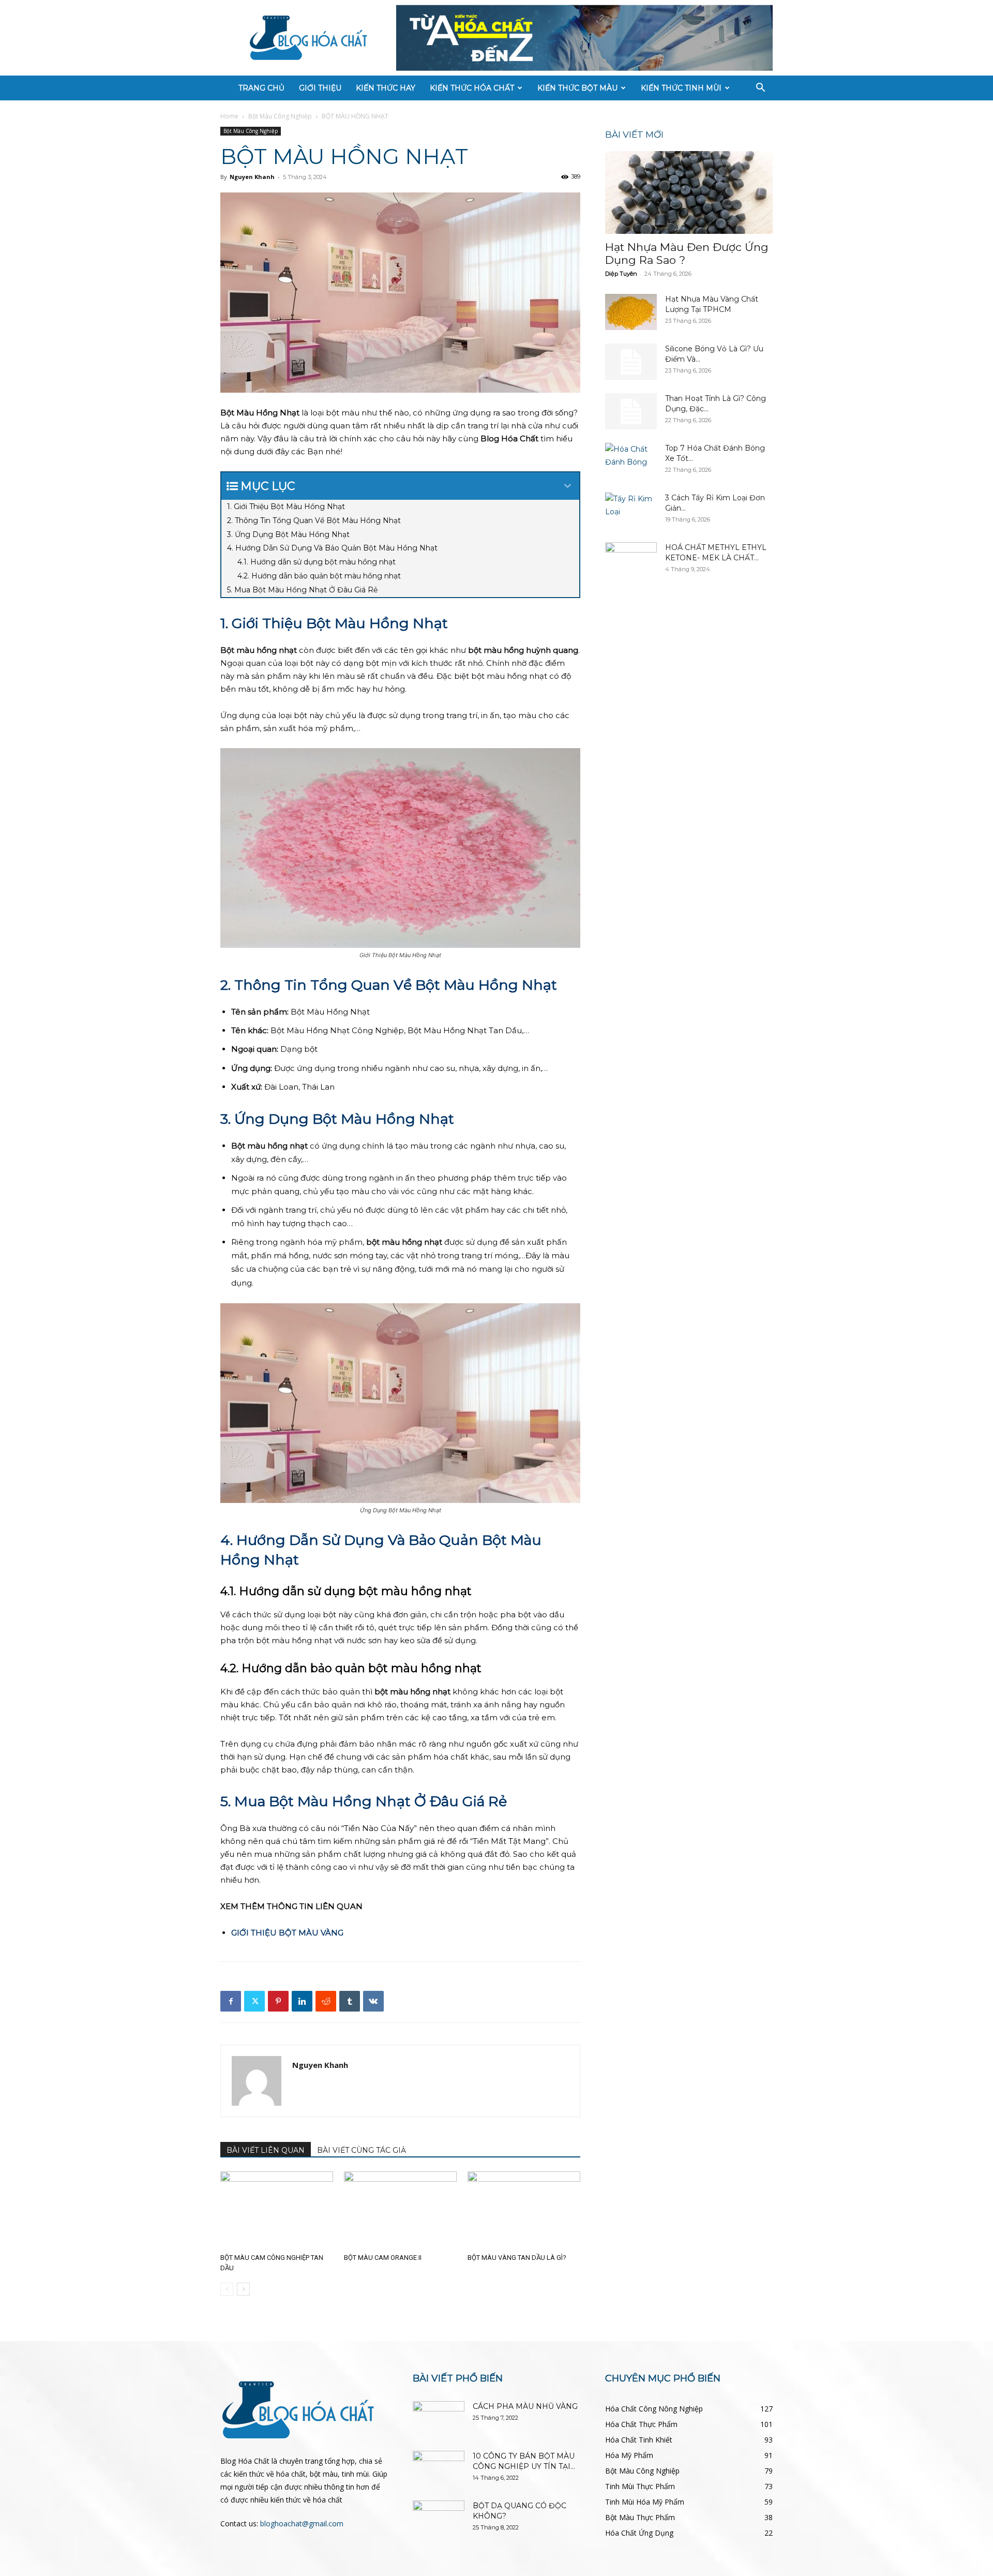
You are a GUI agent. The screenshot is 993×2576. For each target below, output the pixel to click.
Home (229, 116)
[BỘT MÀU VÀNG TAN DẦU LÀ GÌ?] (524, 2210)
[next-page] (243, 2289)
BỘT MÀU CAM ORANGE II (383, 2258)
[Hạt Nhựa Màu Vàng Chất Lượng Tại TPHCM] (631, 312)
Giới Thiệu (320, 88)
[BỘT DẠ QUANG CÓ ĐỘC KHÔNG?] (439, 2519)
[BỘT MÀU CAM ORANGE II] (400, 2210)
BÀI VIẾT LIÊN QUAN (266, 2150)
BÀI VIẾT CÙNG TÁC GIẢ (362, 2150)
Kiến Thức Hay (386, 88)
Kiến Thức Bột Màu (577, 88)
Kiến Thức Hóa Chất (472, 88)
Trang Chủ (261, 88)
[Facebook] (231, 2001)
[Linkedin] (302, 2001)
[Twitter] (254, 2001)
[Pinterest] (278, 2001)
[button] (760, 89)
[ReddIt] (326, 2001)
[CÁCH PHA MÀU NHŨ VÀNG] (439, 2419)
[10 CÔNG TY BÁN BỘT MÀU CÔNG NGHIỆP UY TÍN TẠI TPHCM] (439, 2469)
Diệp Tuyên (621, 274)
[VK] (373, 2001)
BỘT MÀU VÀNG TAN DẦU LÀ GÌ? (517, 2258)
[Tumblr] (350, 2001)
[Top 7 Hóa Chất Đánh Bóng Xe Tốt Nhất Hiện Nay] (631, 461)
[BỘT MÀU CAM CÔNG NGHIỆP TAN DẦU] (277, 2210)
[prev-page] (227, 2289)
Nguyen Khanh (252, 177)
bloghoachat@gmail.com (302, 2523)
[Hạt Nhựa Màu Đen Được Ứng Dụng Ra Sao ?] (689, 192)
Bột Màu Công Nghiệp (280, 116)
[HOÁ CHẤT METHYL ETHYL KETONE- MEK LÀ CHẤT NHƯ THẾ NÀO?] (631, 560)
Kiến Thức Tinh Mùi (681, 88)
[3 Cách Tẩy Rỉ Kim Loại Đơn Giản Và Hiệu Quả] (631, 511)
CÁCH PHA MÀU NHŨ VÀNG (525, 2406)
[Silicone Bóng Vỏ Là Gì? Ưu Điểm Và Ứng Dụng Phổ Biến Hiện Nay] (631, 362)
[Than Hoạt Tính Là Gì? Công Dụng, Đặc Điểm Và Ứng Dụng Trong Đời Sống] (631, 411)
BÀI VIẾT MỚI (634, 135)
